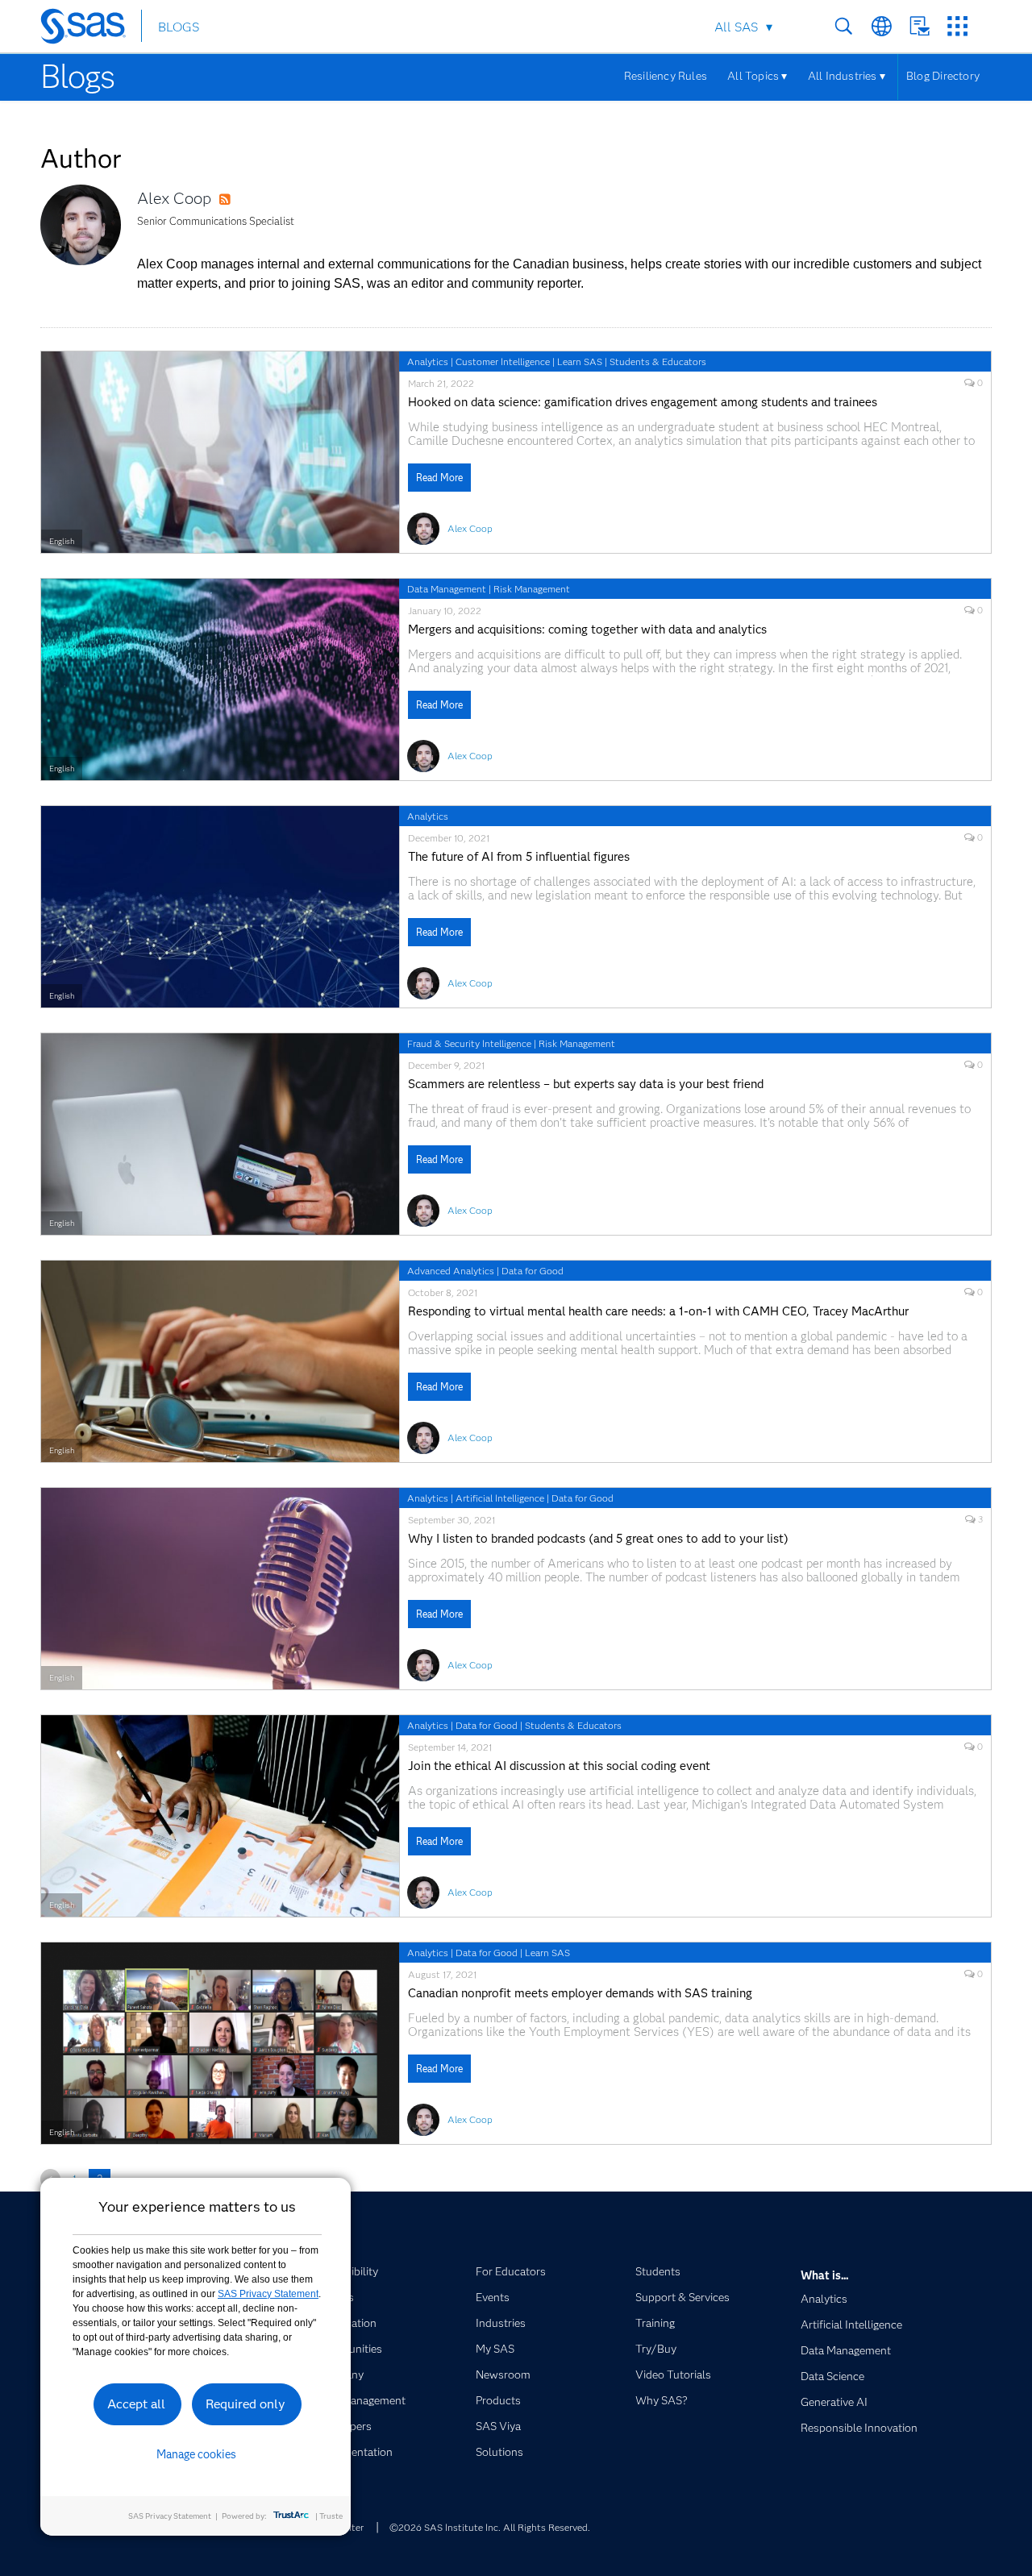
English (62, 541)
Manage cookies (196, 2454)
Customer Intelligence (503, 361)
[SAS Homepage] (91, 29)
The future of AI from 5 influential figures (519, 857)
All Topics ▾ (757, 76)
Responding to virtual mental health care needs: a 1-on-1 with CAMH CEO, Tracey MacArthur (658, 1312)
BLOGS (179, 27)
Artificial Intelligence (500, 1498)
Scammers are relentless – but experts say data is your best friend (586, 1084)
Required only (246, 2404)
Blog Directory (943, 76)
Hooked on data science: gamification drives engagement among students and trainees (643, 403)
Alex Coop (174, 198)
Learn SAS (580, 361)
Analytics (428, 361)
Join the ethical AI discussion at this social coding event (559, 1766)
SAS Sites (957, 26)
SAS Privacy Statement (268, 2294)
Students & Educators (658, 361)
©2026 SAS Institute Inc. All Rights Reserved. (490, 2527)
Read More (439, 478)
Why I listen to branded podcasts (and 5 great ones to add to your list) (598, 1539)
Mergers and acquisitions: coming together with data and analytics (587, 630)
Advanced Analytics (451, 1271)
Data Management (447, 589)
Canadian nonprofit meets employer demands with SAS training (580, 1994)
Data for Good (533, 1271)
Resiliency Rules (666, 76)
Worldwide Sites (882, 26)
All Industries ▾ (847, 76)
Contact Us (920, 26)
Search (844, 26)
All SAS (736, 27)
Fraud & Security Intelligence (469, 1043)
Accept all (136, 2404)
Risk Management (532, 589)
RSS (240, 200)
